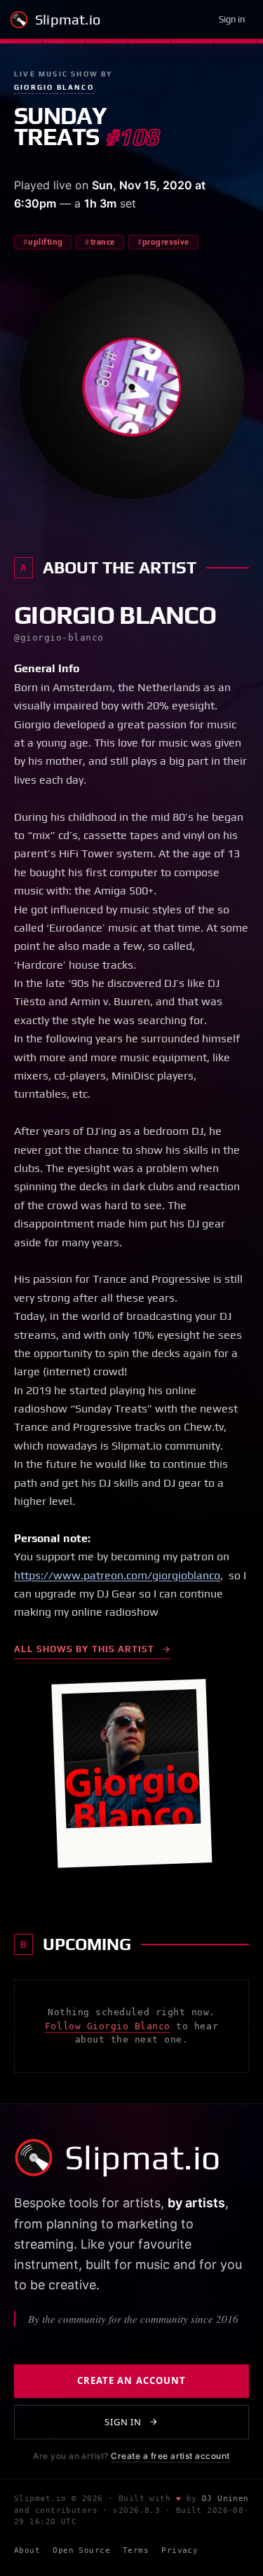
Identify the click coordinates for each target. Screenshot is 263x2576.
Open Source (81, 2550)
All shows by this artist (84, 1649)
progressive (166, 242)
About (27, 2550)
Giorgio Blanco (54, 87)
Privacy (180, 2550)
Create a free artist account (170, 2456)
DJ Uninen (225, 2499)
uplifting (45, 242)
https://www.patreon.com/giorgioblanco (117, 1575)
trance (103, 242)
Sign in (232, 19)
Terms (136, 2550)
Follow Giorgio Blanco (108, 2026)
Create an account (131, 2380)
